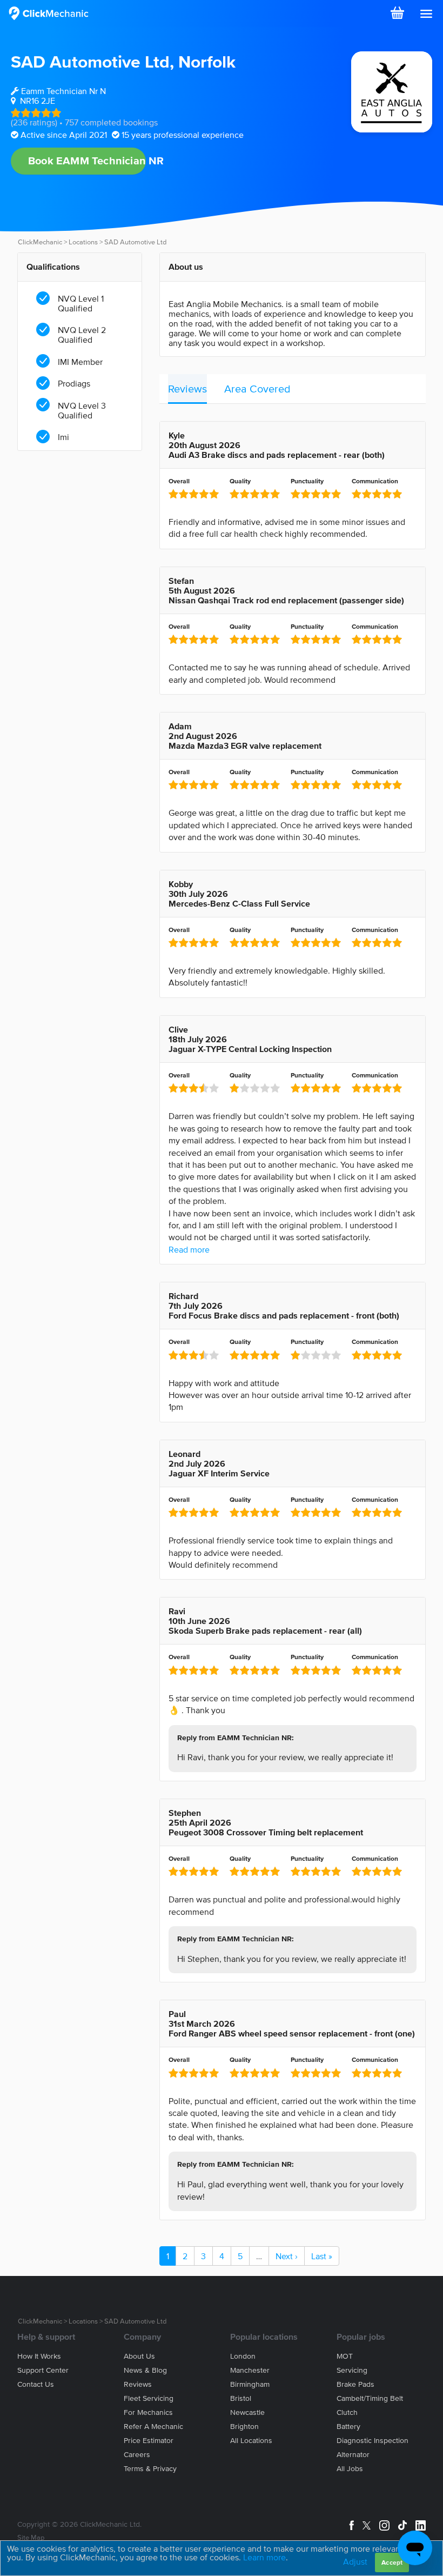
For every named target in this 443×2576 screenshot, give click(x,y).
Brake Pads (355, 2384)
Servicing (352, 2370)
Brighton (244, 2427)
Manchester (250, 2370)
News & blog (145, 2370)
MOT (345, 2356)
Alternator (353, 2455)
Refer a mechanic (153, 2427)
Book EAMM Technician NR (87, 161)
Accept (392, 2562)
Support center (43, 2370)
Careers (137, 2455)
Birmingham (250, 2384)
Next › (287, 2256)
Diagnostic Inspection (372, 2441)
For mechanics (148, 2412)
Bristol (241, 2398)
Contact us (36, 2384)
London (243, 2356)
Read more (189, 1249)
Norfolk (207, 61)
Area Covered (257, 389)
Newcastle (247, 2412)
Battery (348, 2427)
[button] (426, 14)
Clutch (347, 2412)
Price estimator (149, 2441)
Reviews (187, 389)
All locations (251, 2441)
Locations (83, 242)
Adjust (355, 2561)
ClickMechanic (40, 242)
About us (139, 2356)
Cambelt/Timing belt (370, 2398)
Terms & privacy (150, 2469)
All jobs (350, 2469)
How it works (39, 2356)
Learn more (264, 2557)
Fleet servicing (149, 2398)
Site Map (31, 2537)
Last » (322, 2256)
